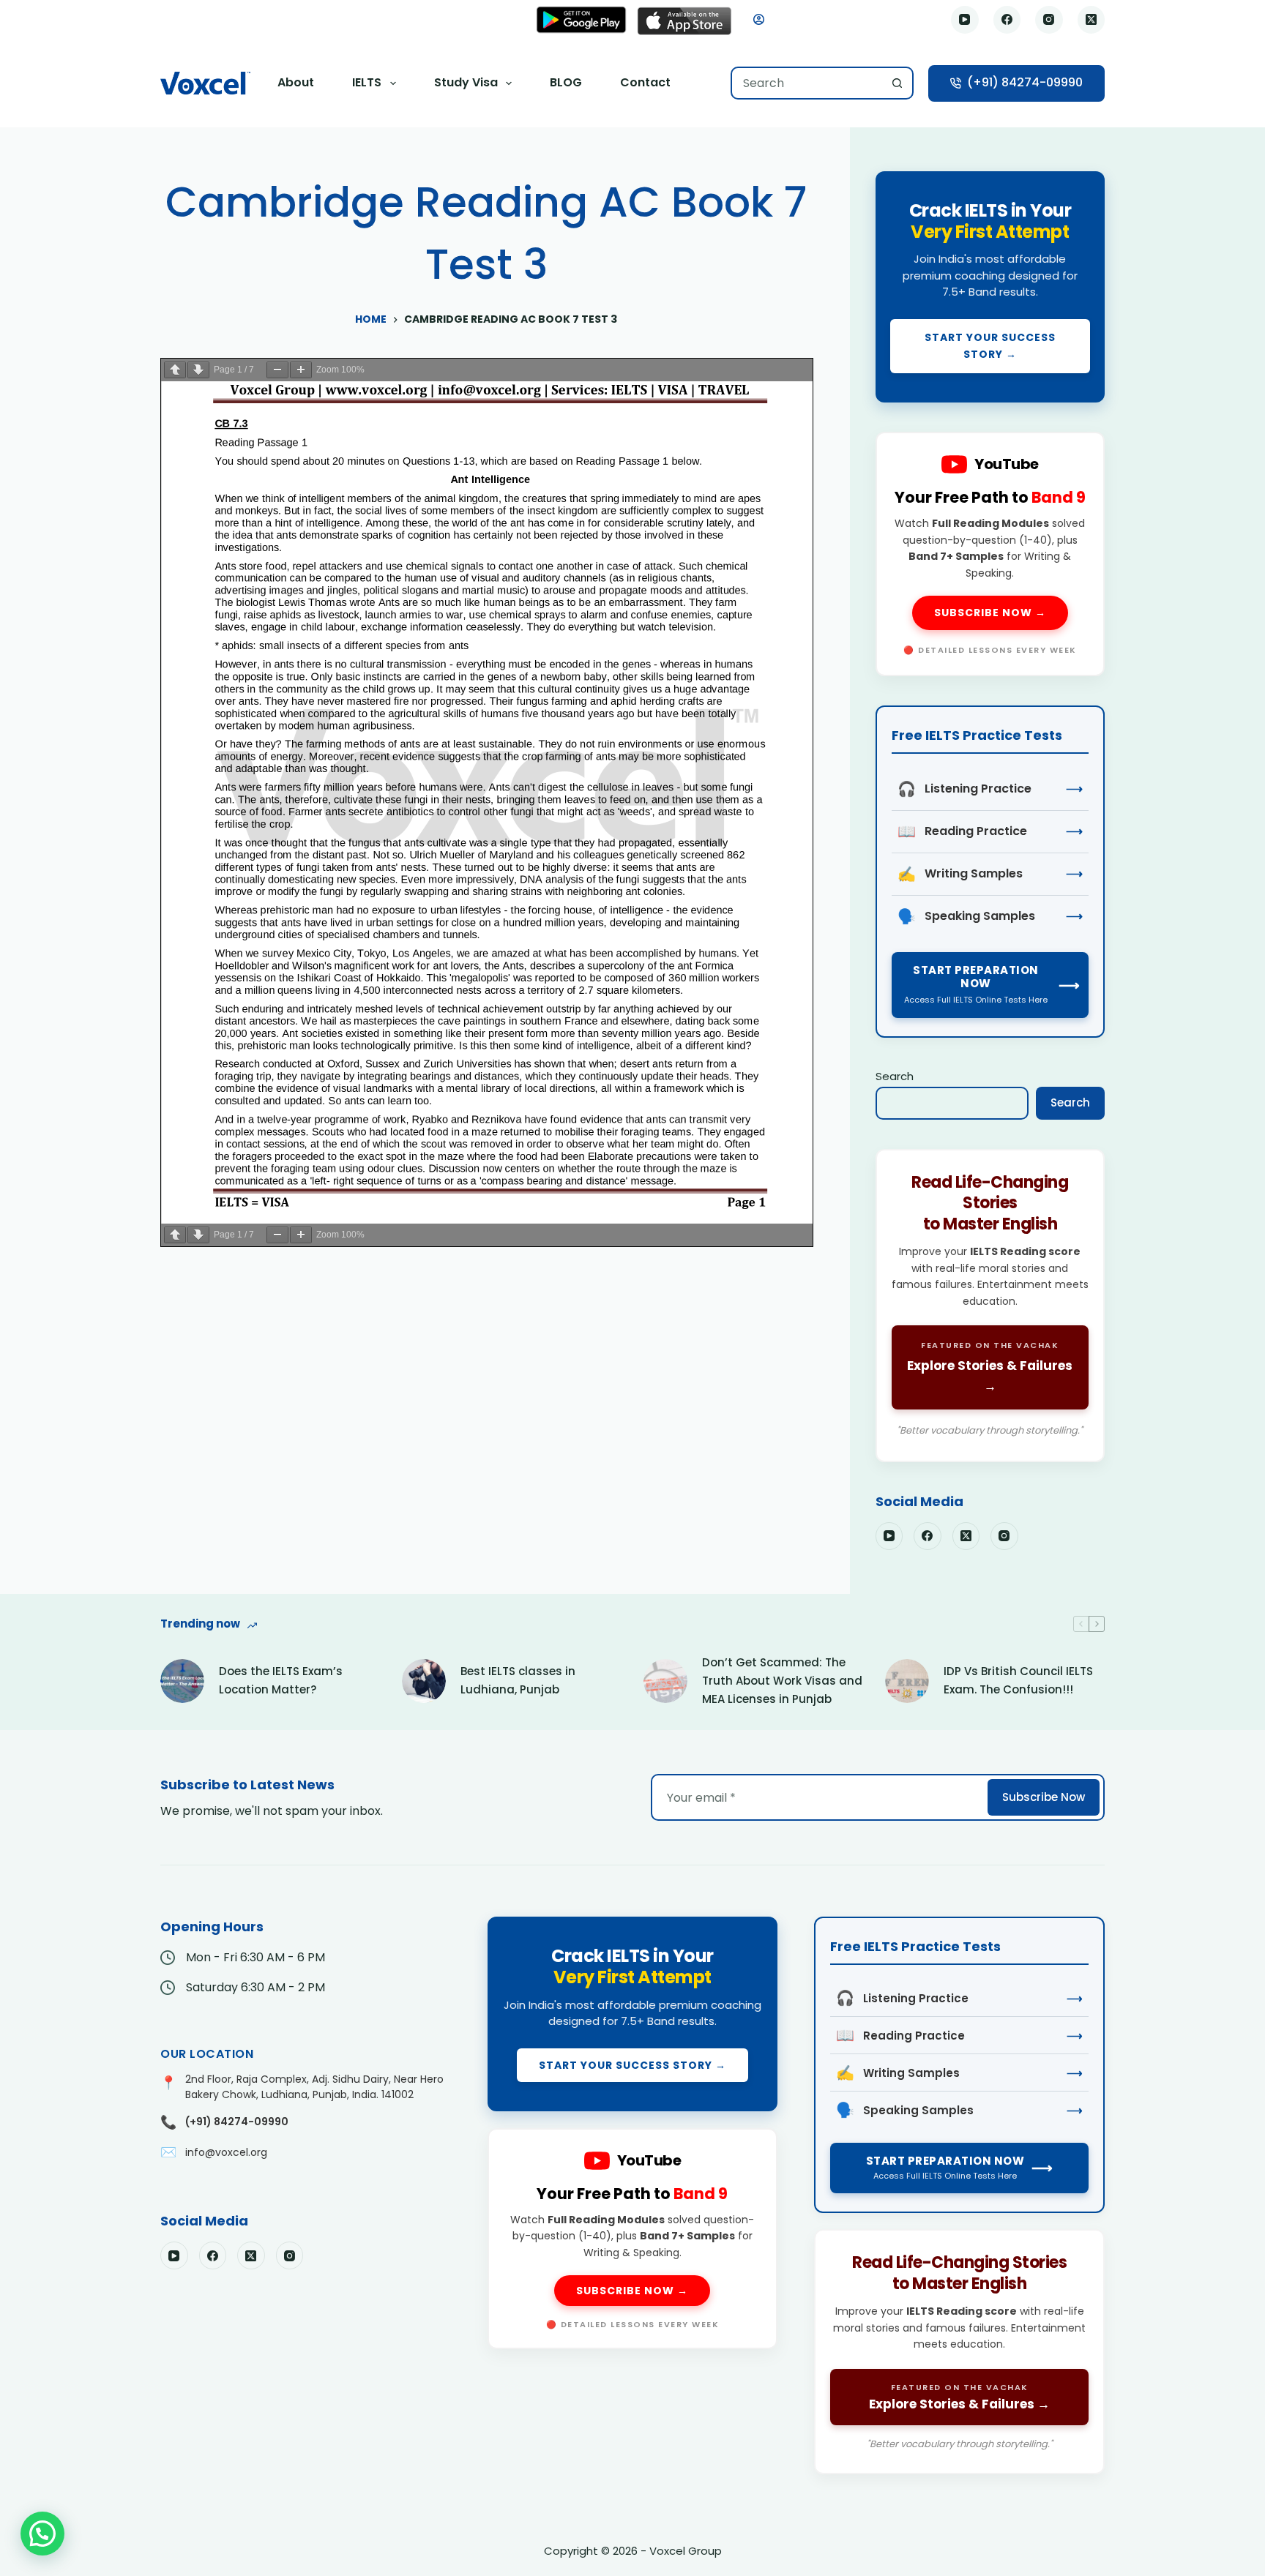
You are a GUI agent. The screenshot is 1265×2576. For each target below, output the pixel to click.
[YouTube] (965, 20)
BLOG (566, 82)
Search (895, 1076)
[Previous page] (175, 370)
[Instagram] (1049, 20)
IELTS (367, 82)
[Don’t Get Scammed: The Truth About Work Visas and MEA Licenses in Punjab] (665, 1681)
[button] (42, 2534)
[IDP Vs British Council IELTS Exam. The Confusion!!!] (907, 1681)
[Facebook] (1007, 20)
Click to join (990, 287)
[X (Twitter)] (1092, 20)
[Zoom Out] (277, 370)
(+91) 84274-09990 (1025, 82)
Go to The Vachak (990, 1306)
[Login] (759, 19)
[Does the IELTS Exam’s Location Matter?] (182, 1681)
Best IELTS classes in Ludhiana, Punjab (518, 1680)
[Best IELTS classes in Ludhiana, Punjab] (424, 1681)
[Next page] (198, 370)
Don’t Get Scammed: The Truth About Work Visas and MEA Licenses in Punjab (782, 1681)
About (296, 82)
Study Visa (466, 82)
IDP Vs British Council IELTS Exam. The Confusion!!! (1018, 1680)
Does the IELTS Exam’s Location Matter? (281, 1680)
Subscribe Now (1044, 1797)
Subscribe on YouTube (990, 554)
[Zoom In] (301, 370)
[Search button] (897, 83)
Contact (645, 82)
